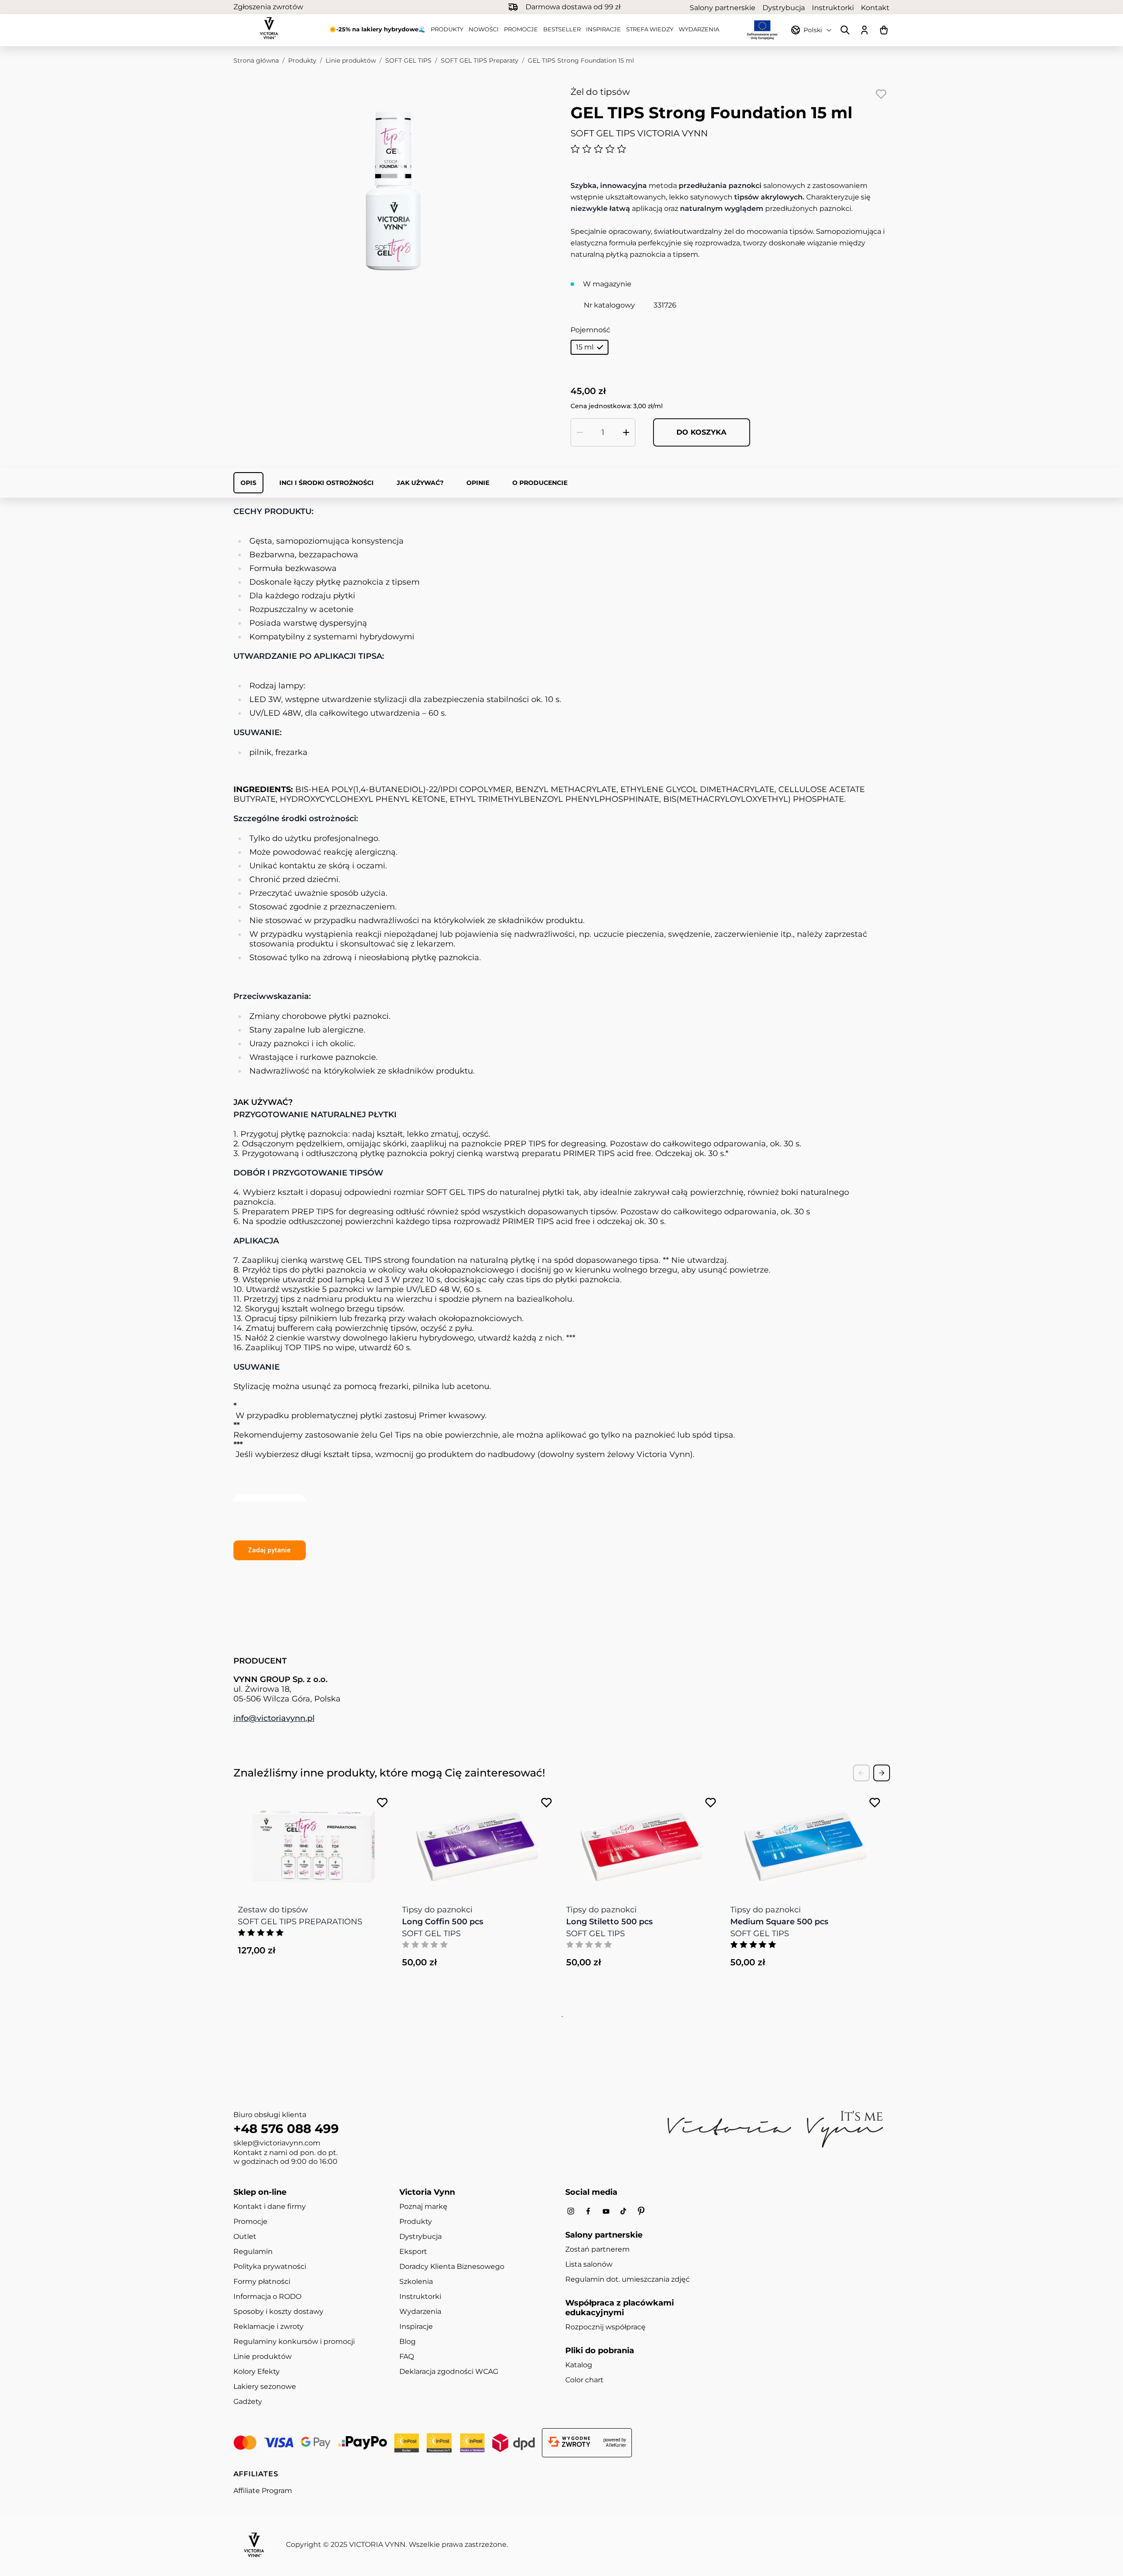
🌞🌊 (377, 29)
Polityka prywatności (270, 2266)
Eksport (413, 2251)
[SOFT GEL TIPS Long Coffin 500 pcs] (478, 1841)
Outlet (245, 2236)
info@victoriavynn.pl (274, 1718)
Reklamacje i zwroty (269, 2326)
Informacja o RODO (267, 2296)
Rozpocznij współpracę (605, 2327)
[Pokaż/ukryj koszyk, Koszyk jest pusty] (884, 30)
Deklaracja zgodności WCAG (449, 2371)
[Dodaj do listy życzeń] (881, 94)
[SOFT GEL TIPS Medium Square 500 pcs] (806, 1841)
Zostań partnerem (597, 2249)
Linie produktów (351, 60)
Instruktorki (833, 8)
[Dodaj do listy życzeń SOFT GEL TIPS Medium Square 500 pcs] (875, 1803)
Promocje (521, 29)
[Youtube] (606, 2211)
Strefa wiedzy (650, 29)
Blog (408, 2341)
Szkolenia (416, 2281)
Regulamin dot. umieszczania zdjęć (627, 2279)
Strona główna (256, 60)
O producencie (540, 483)
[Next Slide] (882, 1773)
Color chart (584, 2380)
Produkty (447, 29)
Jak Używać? (420, 483)
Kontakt (875, 8)
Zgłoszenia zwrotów (268, 7)
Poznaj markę (423, 2206)
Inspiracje (603, 29)
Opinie (478, 483)
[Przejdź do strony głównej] (269, 28)
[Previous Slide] (861, 1773)
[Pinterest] (641, 2211)
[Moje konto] (864, 30)
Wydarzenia (699, 29)
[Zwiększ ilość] (626, 432)
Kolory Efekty (257, 2371)
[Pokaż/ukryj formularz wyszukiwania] (845, 30)
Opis (248, 483)
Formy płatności (262, 2281)
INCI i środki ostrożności (327, 483)
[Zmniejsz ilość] (580, 432)
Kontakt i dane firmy (270, 2206)
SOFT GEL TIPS (408, 60)
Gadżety (248, 2401)
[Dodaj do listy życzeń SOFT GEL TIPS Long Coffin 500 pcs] (546, 1803)
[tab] (561, 2016)
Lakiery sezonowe (265, 2386)
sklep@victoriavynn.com (277, 2143)
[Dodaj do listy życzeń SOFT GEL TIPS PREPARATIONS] (382, 1803)
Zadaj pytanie (269, 1550)
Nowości (484, 29)
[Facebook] (588, 2211)
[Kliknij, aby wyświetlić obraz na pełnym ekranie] (393, 192)
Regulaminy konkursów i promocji (294, 2341)
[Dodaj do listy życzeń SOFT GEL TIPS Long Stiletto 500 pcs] (711, 1803)
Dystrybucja (784, 8)
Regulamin (253, 2251)
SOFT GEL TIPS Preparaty (480, 60)
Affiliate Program (263, 2491)
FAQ (407, 2356)
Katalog (579, 2365)
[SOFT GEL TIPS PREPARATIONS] (314, 1841)
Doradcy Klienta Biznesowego (452, 2266)
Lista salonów (589, 2264)
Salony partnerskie (723, 8)
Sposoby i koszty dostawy (278, 2311)
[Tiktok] (623, 2211)
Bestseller (562, 29)
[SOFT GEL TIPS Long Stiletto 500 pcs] (642, 1841)
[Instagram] (571, 2211)
